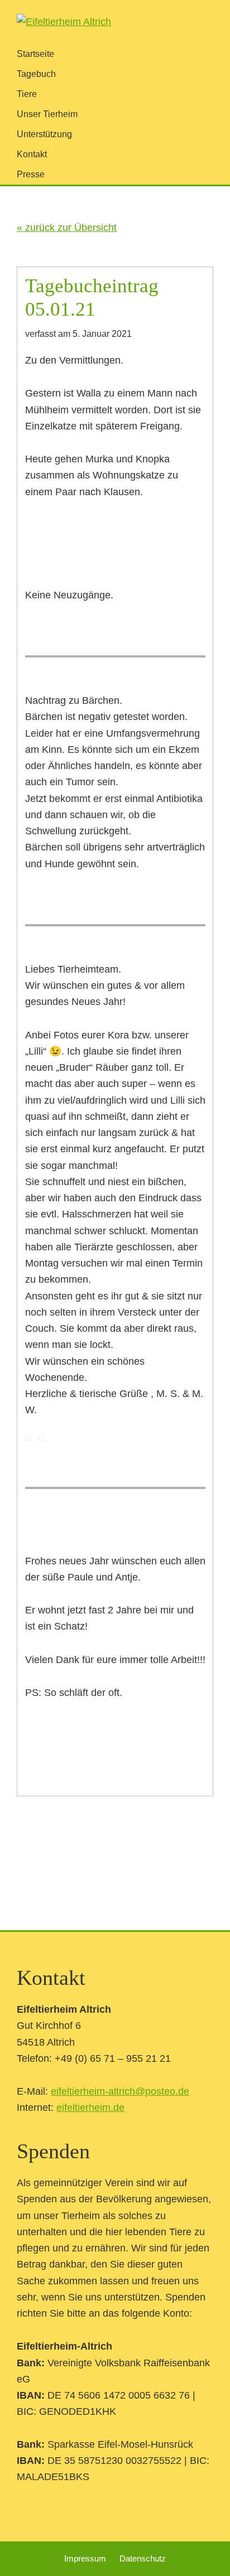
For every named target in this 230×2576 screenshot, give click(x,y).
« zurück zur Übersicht (67, 228)
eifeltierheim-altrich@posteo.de (120, 2091)
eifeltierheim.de (90, 2108)
